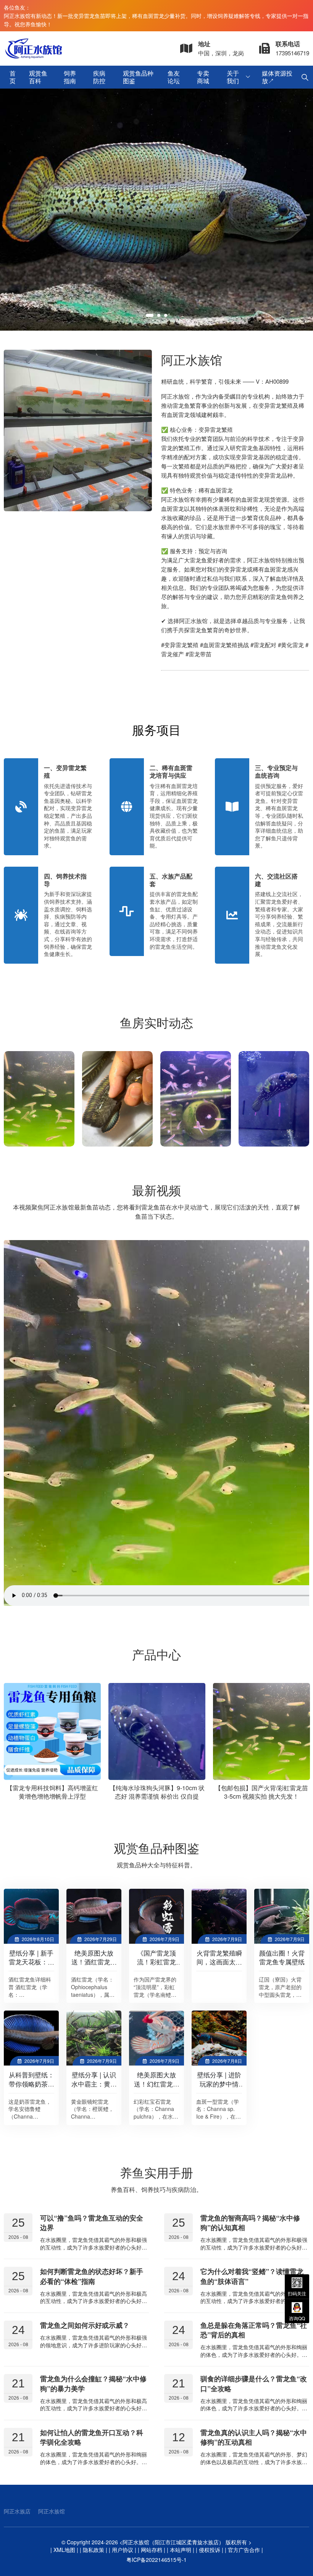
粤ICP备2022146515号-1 (156, 2560)
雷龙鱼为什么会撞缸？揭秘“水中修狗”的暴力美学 (93, 2383)
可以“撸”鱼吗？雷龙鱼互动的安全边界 (92, 2223)
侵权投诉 (210, 2550)
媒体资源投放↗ (277, 77)
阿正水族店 (17, 2511)
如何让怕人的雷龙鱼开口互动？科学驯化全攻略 (92, 2437)
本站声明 (181, 2550)
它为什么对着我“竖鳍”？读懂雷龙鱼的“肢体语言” (252, 2276)
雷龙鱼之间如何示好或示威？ (85, 2325)
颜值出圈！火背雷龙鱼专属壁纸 (282, 1957)
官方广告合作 (244, 2550)
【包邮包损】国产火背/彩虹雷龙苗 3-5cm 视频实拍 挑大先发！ (157, 1792)
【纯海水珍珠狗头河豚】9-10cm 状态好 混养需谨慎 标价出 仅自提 (52, 1792)
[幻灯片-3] (156, 210)
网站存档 (152, 2550)
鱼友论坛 (174, 77)
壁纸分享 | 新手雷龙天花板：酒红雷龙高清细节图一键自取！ (31, 1966)
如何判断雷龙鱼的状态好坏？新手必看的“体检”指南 (92, 2276)
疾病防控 (99, 77)
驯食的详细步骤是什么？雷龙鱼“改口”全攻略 (254, 2383)
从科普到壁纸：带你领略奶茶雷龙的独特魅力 (31, 2084)
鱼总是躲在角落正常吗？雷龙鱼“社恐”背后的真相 (254, 2330)
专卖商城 (203, 77)
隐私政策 (94, 2550)
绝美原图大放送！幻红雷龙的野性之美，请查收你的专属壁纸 (157, 2088)
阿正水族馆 (52, 2511)
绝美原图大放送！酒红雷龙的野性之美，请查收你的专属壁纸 (94, 1966)
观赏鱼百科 (38, 77)
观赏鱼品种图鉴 (138, 77)
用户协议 (123, 2550)
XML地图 (64, 2550)
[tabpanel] (156, 210)
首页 (13, 77)
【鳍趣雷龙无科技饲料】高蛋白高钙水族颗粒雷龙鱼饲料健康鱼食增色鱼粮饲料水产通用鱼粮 (261, 1796)
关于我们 (233, 77)
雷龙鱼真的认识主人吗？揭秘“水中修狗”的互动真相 (254, 2437)
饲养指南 (70, 77)
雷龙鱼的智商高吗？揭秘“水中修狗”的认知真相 (250, 2223)
